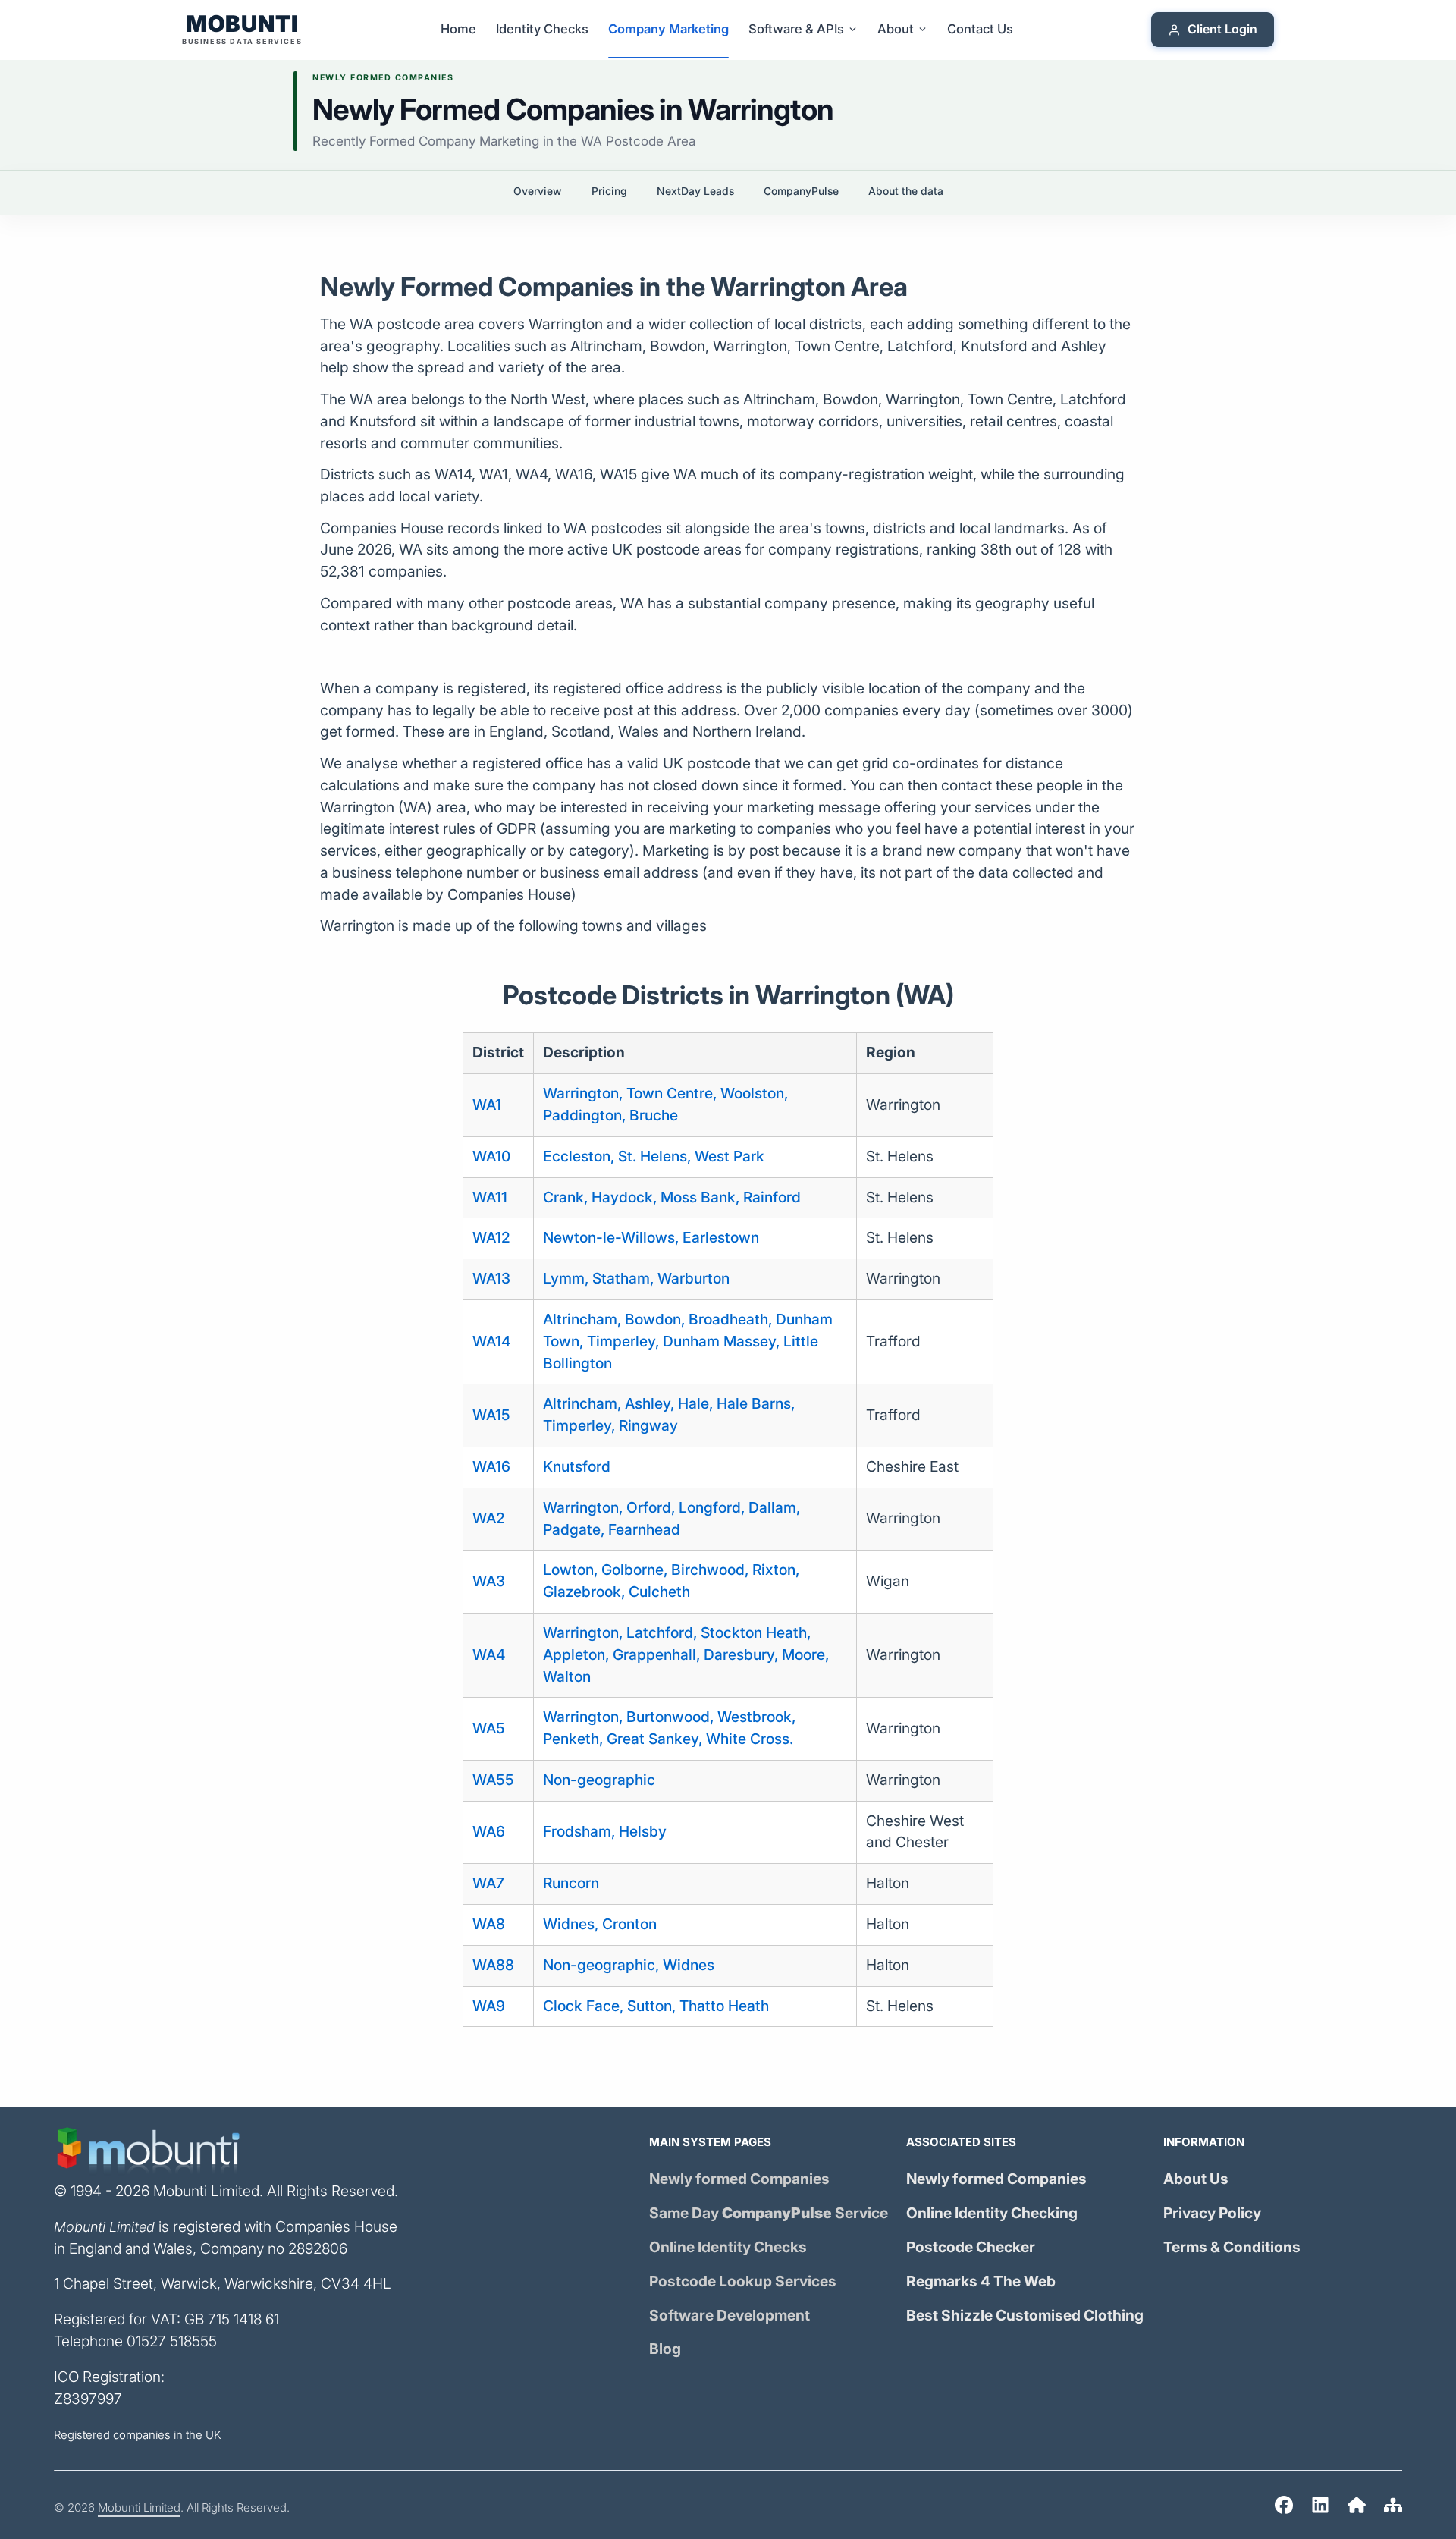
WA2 (489, 1518)
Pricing (609, 191)
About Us (1196, 2179)
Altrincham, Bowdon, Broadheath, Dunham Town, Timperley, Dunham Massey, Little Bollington (688, 1342)
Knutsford (577, 1467)
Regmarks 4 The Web (981, 2281)
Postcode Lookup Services (743, 2281)
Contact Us (980, 29)
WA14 (491, 1342)
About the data (906, 191)
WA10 (491, 1156)
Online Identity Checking (992, 2213)
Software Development (730, 2316)
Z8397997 (88, 2399)
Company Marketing (668, 29)
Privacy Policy (1212, 2213)
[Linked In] (1320, 2508)
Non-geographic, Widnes (629, 1965)
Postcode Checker (971, 2247)
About (896, 29)
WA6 (489, 1832)
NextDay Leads (695, 191)
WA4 (489, 1655)
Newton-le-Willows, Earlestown (651, 1238)
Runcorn (571, 1883)
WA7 (488, 1883)
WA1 (487, 1105)
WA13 (491, 1279)
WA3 (489, 1581)
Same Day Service (769, 2213)
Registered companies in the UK (138, 2435)
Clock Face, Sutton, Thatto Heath (656, 2006)
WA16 (491, 1467)
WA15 (491, 1415)
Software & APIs (796, 29)
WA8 (489, 1924)
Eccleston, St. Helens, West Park (654, 1156)
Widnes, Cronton (600, 1924)
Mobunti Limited (139, 2508)
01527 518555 (172, 2341)
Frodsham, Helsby (605, 1832)
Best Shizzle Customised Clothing (1025, 2316)
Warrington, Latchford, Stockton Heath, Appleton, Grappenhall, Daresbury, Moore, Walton (686, 1655)
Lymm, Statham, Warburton (636, 1279)
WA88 (493, 1965)
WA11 (490, 1197)
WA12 (491, 1238)
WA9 (489, 2006)
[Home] (1284, 2508)
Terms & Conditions (1232, 2247)
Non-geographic (599, 1780)
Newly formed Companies (739, 2179)
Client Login (1222, 30)
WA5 (489, 1728)
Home (458, 29)
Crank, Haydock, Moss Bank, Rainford (672, 1197)
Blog (665, 2349)
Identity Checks (542, 29)
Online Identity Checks (728, 2247)
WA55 (493, 1780)
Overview (538, 191)
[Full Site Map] (1393, 2508)
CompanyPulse (801, 191)
